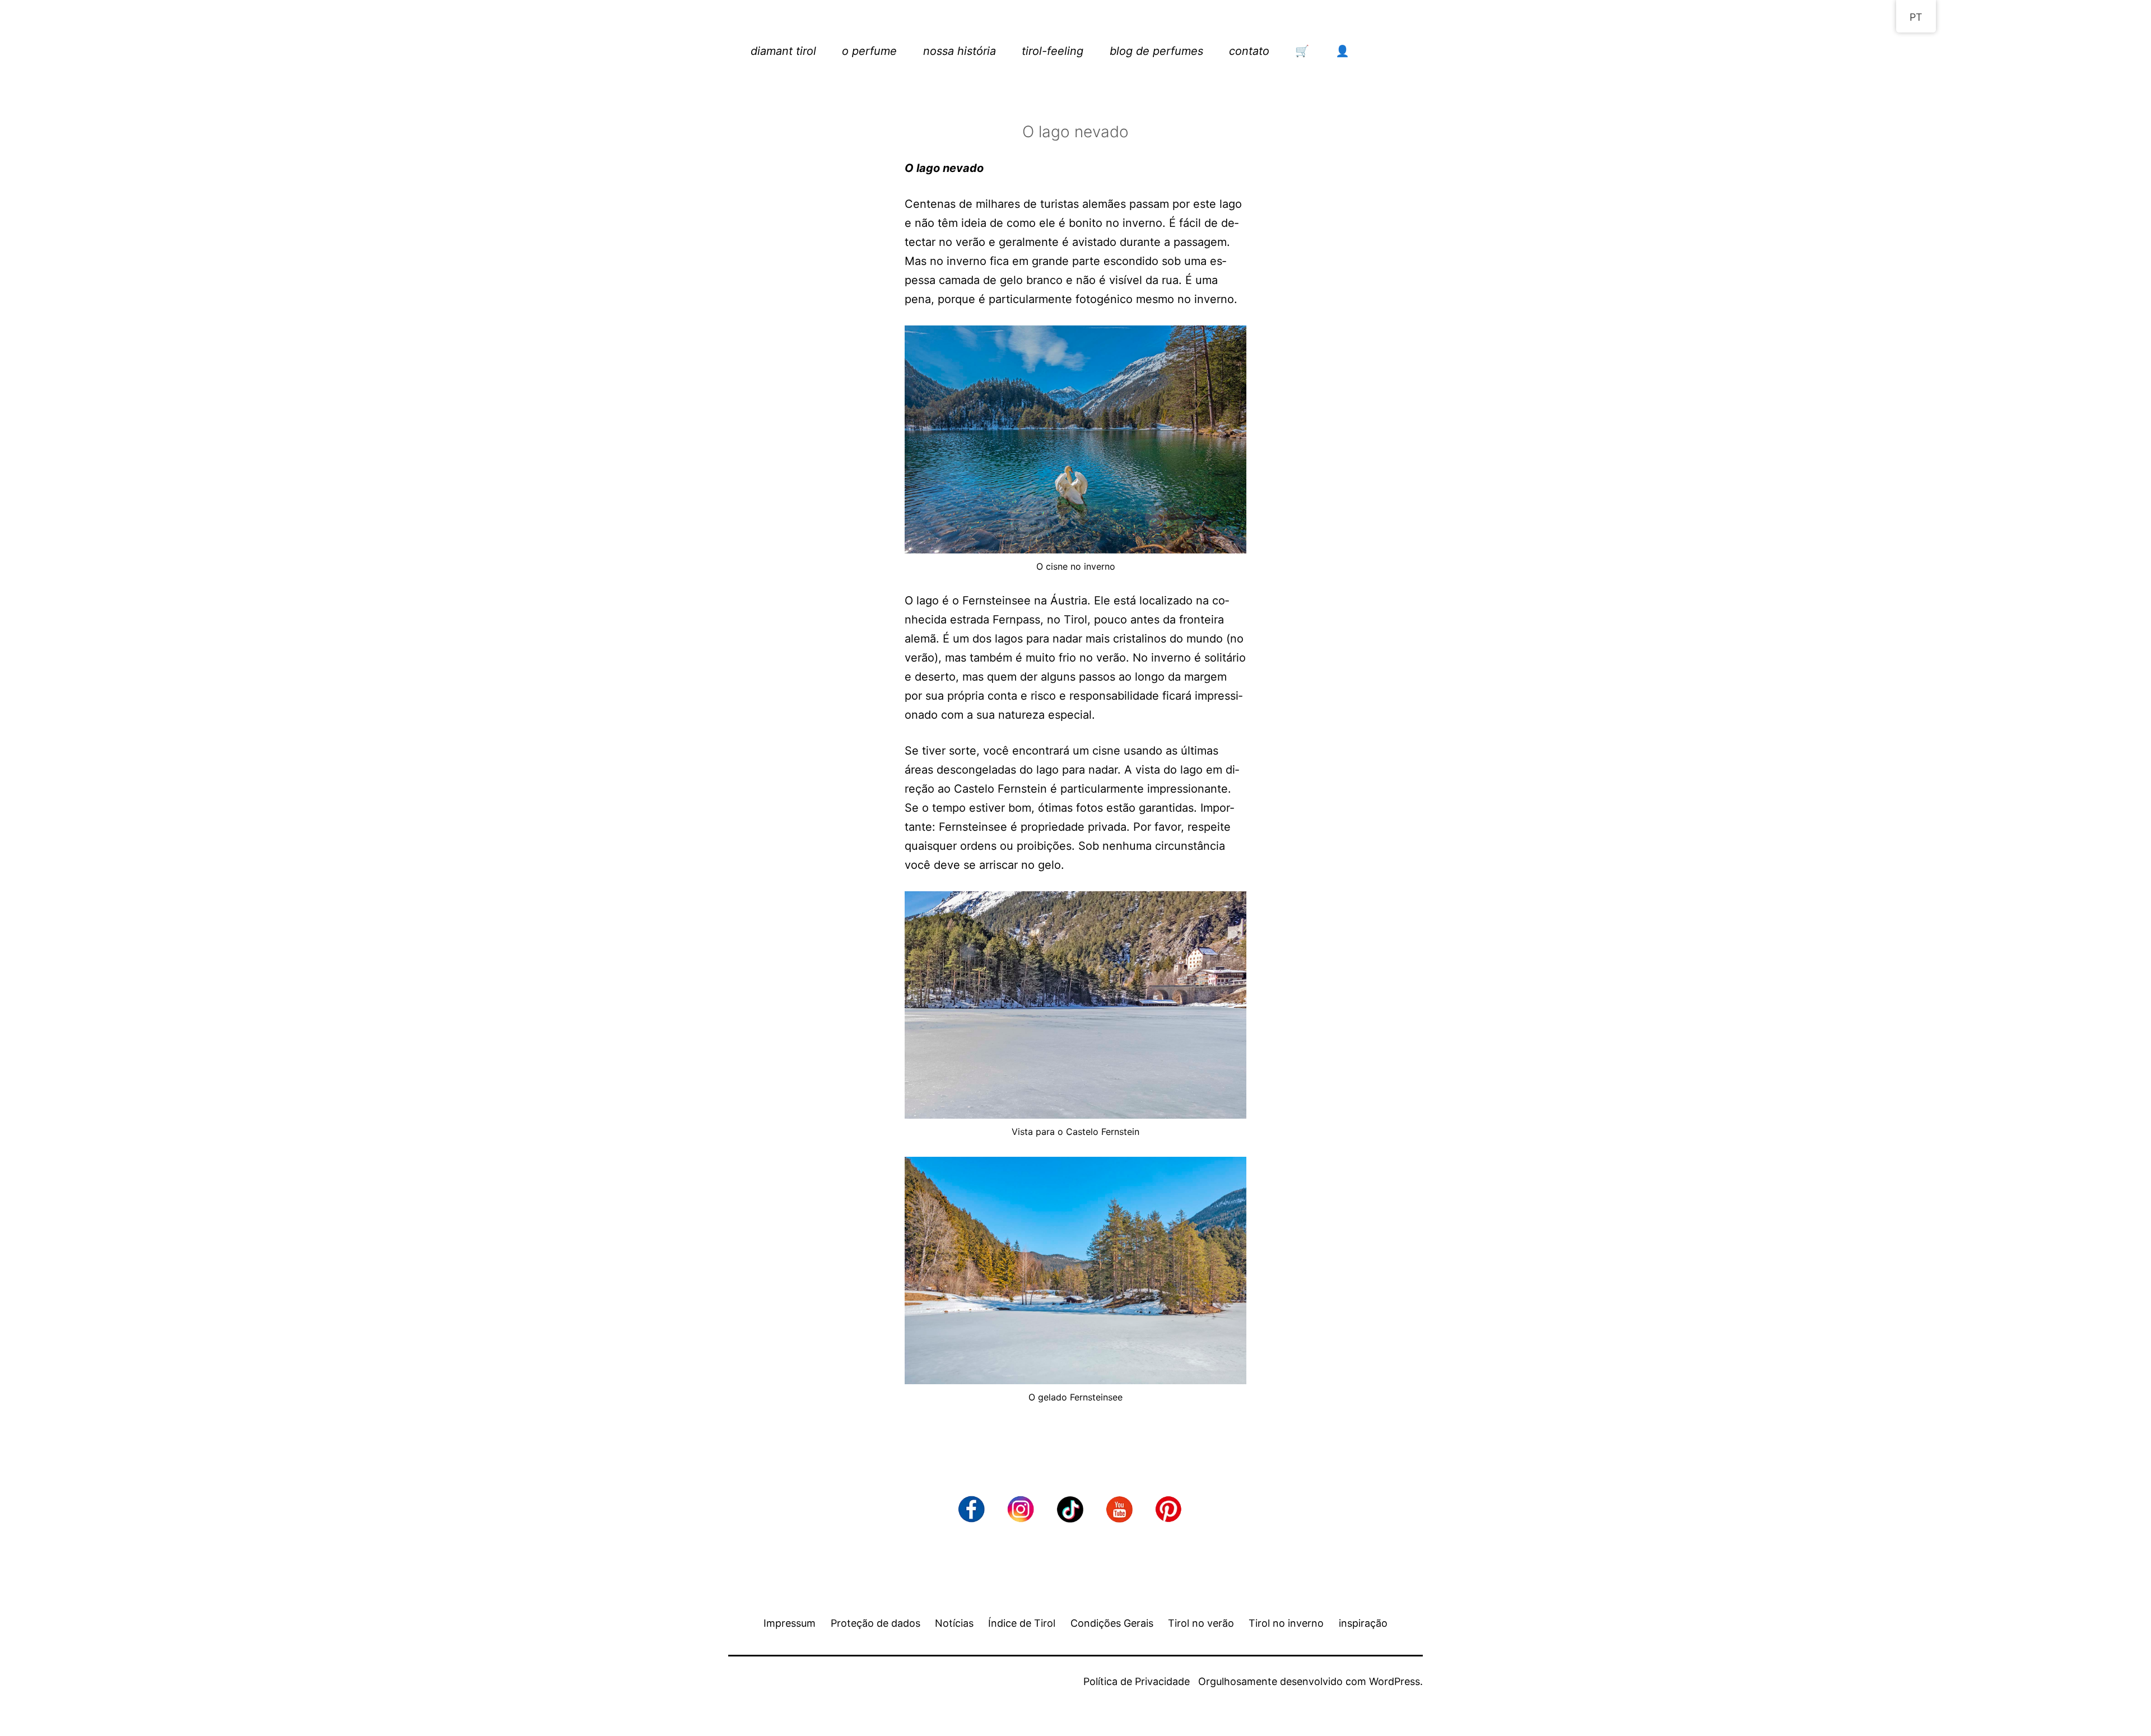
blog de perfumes (1156, 51)
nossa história (960, 51)
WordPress (1395, 1681)
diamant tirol (783, 51)
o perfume (869, 51)
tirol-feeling (1053, 51)
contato (1249, 51)
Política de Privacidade (1137, 1681)
